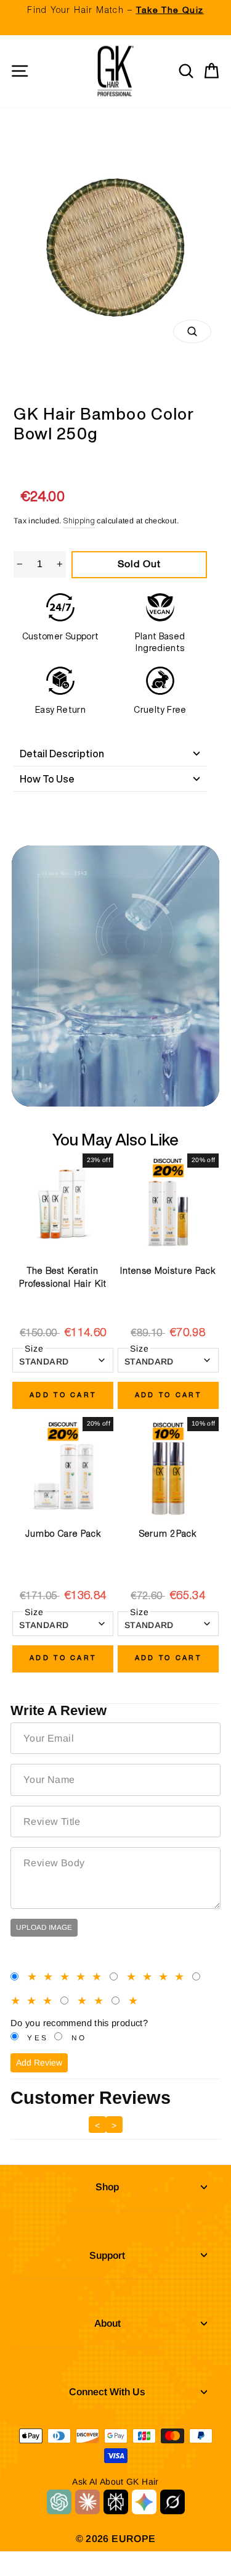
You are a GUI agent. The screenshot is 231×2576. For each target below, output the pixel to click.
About (107, 2323)
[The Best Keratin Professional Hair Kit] (63, 1204)
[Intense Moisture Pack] (168, 1204)
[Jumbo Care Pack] (63, 1468)
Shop (107, 2187)
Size (34, 1348)
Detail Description (62, 754)
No (79, 2038)
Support (107, 2255)
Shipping (79, 521)
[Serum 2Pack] (168, 1468)
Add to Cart (63, 1395)
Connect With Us (107, 2392)
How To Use (47, 779)
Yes (38, 2038)
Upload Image (44, 1927)
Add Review (39, 2063)
